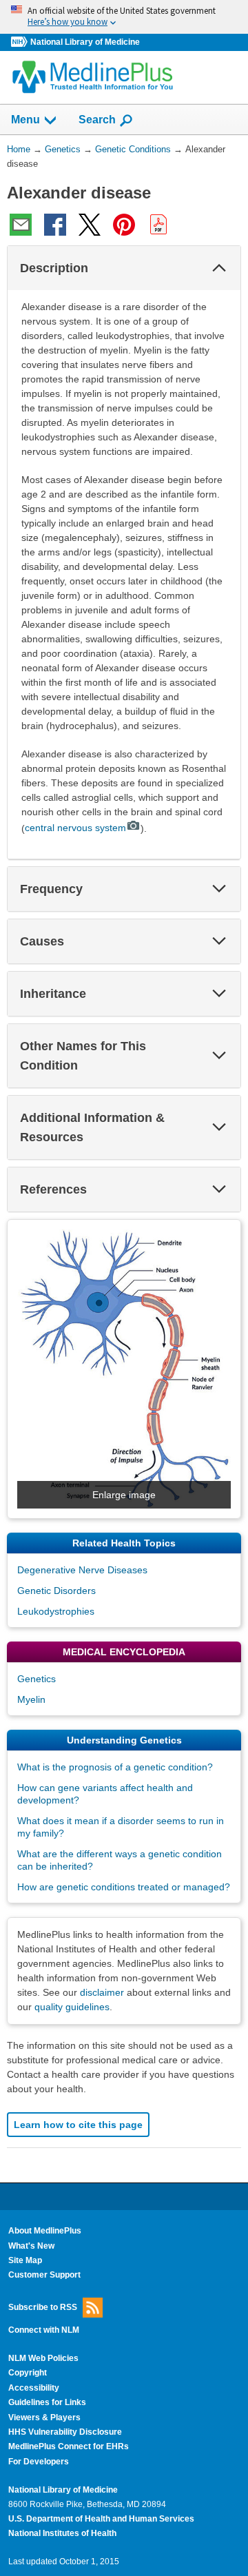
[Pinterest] (124, 225)
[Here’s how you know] (124, 17)
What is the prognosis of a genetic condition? (115, 1767)
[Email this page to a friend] (21, 225)
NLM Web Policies (43, 2358)
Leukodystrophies (56, 1611)
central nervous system (75, 828)
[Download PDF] (158, 225)
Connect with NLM (44, 2330)
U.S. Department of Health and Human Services (101, 2519)
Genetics (37, 1679)
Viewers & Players (44, 2417)
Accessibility (34, 2388)
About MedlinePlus (45, 2231)
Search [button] (97, 119)
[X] (90, 225)
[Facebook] (55, 225)
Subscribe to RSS (43, 2307)
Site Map (25, 2260)
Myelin (31, 1699)
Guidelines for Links (47, 2402)
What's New (31, 2246)
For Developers (39, 2462)
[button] (219, 268)
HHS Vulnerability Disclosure (65, 2432)
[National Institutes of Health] (21, 42)
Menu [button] (25, 120)
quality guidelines (72, 2007)
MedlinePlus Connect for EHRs (69, 2446)
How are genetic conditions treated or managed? (124, 1887)
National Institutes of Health (62, 2533)
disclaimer (102, 1992)
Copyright (28, 2373)
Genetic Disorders (56, 1591)
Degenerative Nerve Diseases (82, 1570)
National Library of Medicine (85, 42)
